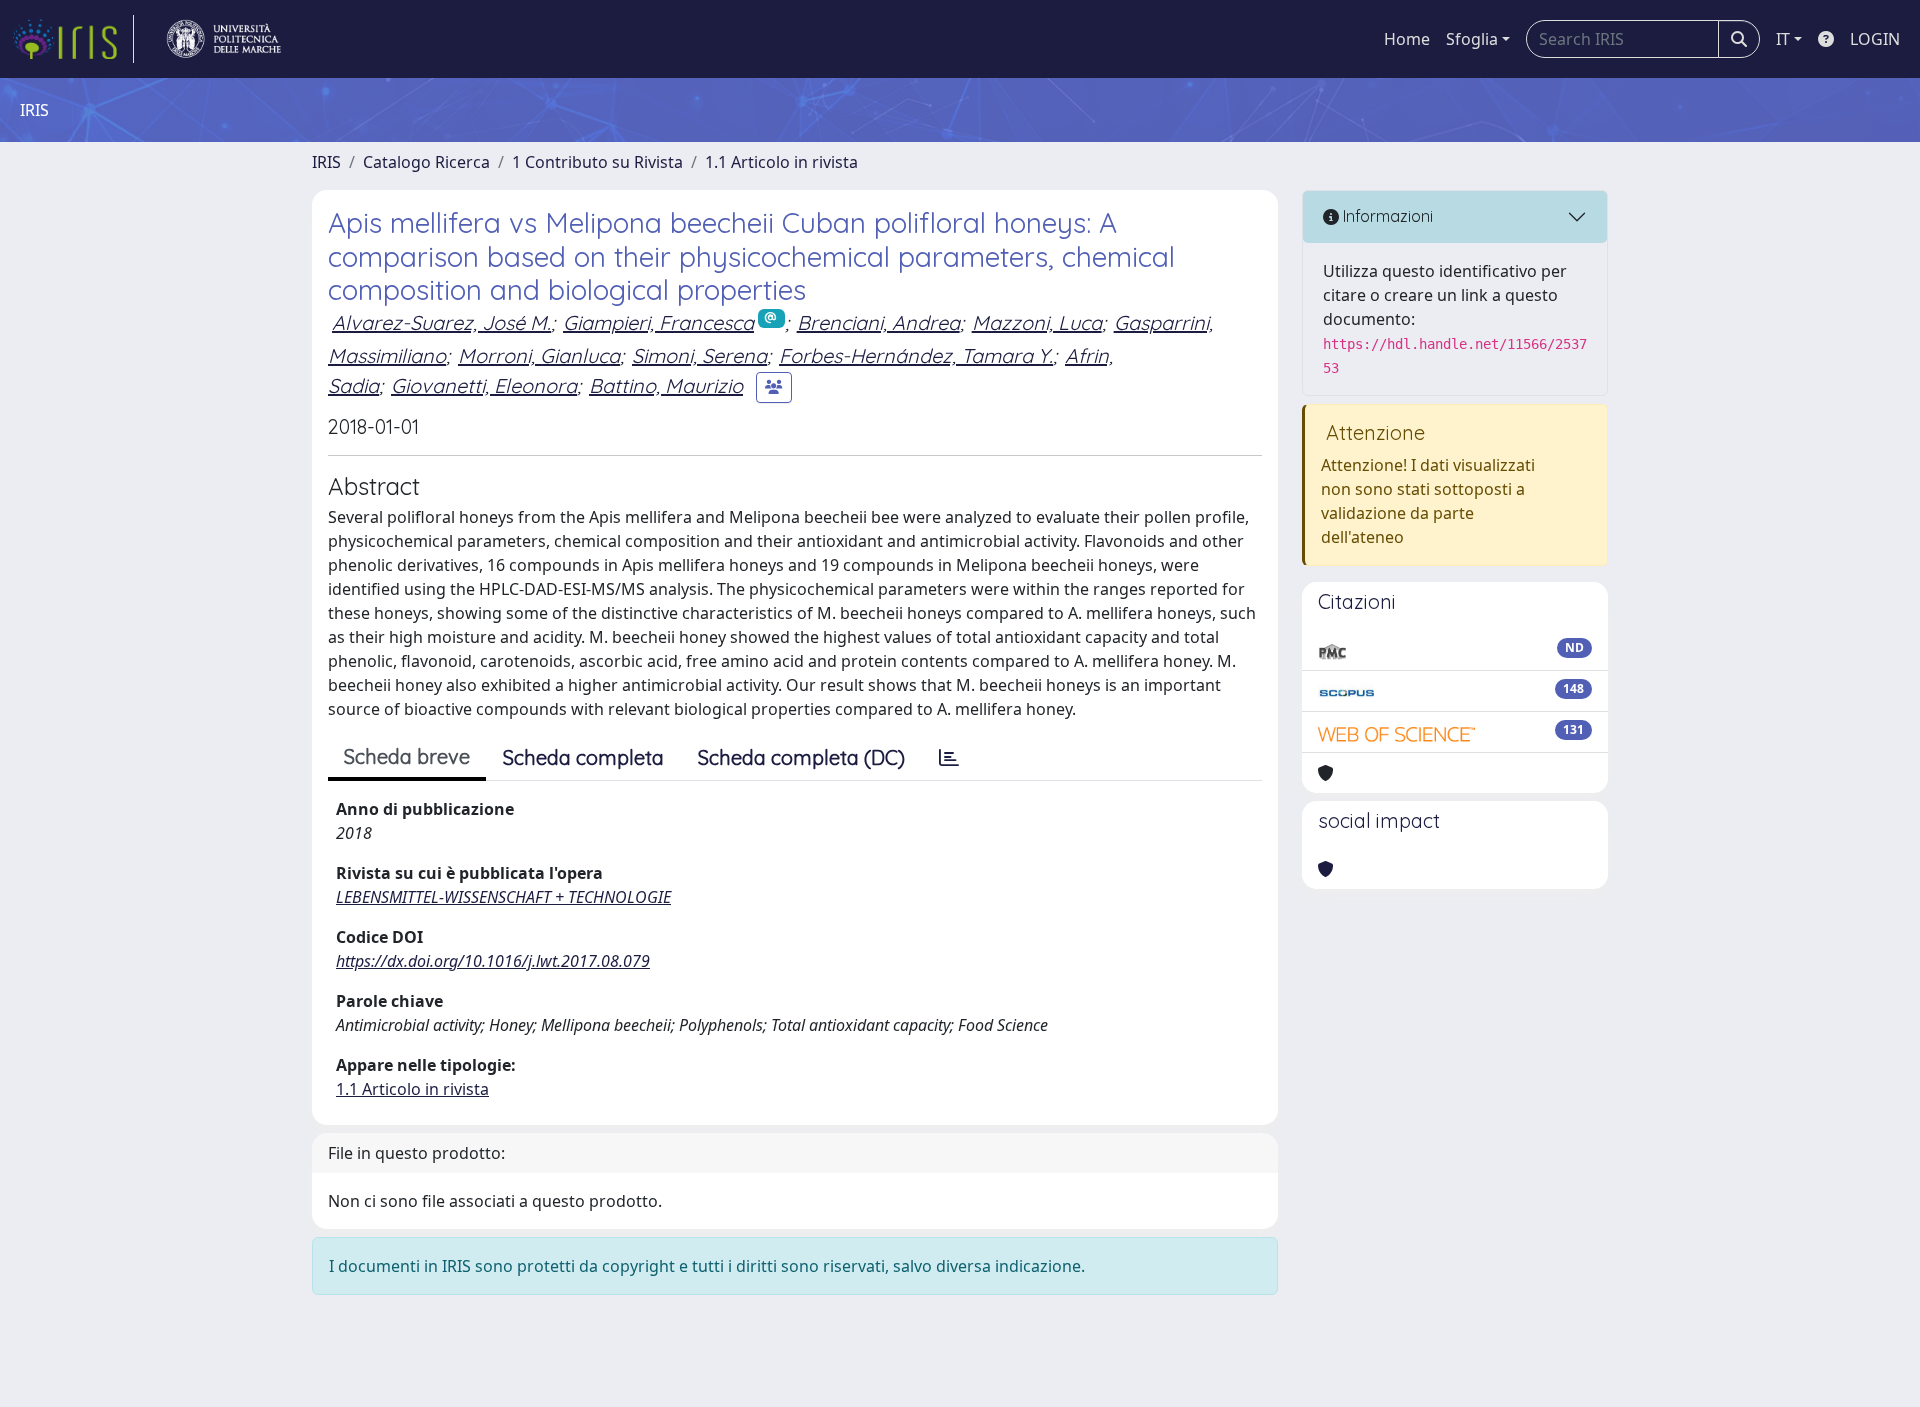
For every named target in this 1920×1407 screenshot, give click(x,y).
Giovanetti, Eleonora (484, 385)
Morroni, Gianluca (539, 355)
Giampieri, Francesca (658, 322)
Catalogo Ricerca (426, 162)
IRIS (326, 162)
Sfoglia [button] (1472, 39)
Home (1407, 39)
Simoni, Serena (699, 355)
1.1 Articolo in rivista (781, 162)
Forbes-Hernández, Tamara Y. (916, 355)
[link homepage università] (224, 39)
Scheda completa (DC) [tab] (801, 757)
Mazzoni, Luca (1037, 322)
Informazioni (1386, 216)
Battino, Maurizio (666, 385)
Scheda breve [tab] (407, 756)
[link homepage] (73, 39)
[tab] (949, 758)
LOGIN (1875, 39)
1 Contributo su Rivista (597, 162)
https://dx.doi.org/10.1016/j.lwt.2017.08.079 (493, 961)
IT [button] (1783, 39)
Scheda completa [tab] (583, 757)
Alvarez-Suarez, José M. (441, 322)
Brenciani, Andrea (878, 322)
